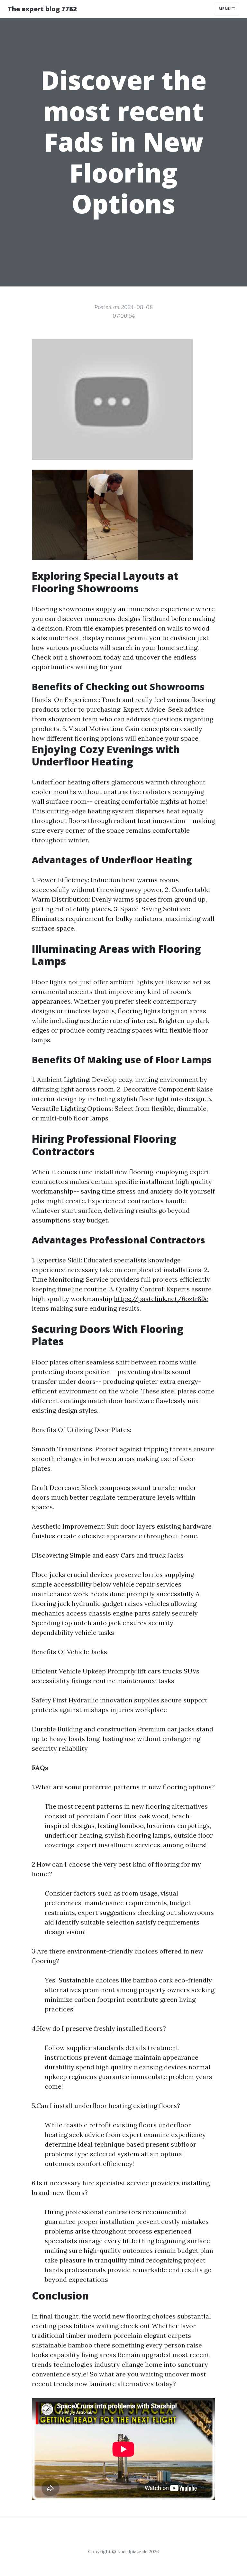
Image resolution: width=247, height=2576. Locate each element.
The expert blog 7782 (42, 9)
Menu (225, 9)
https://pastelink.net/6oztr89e (161, 1299)
